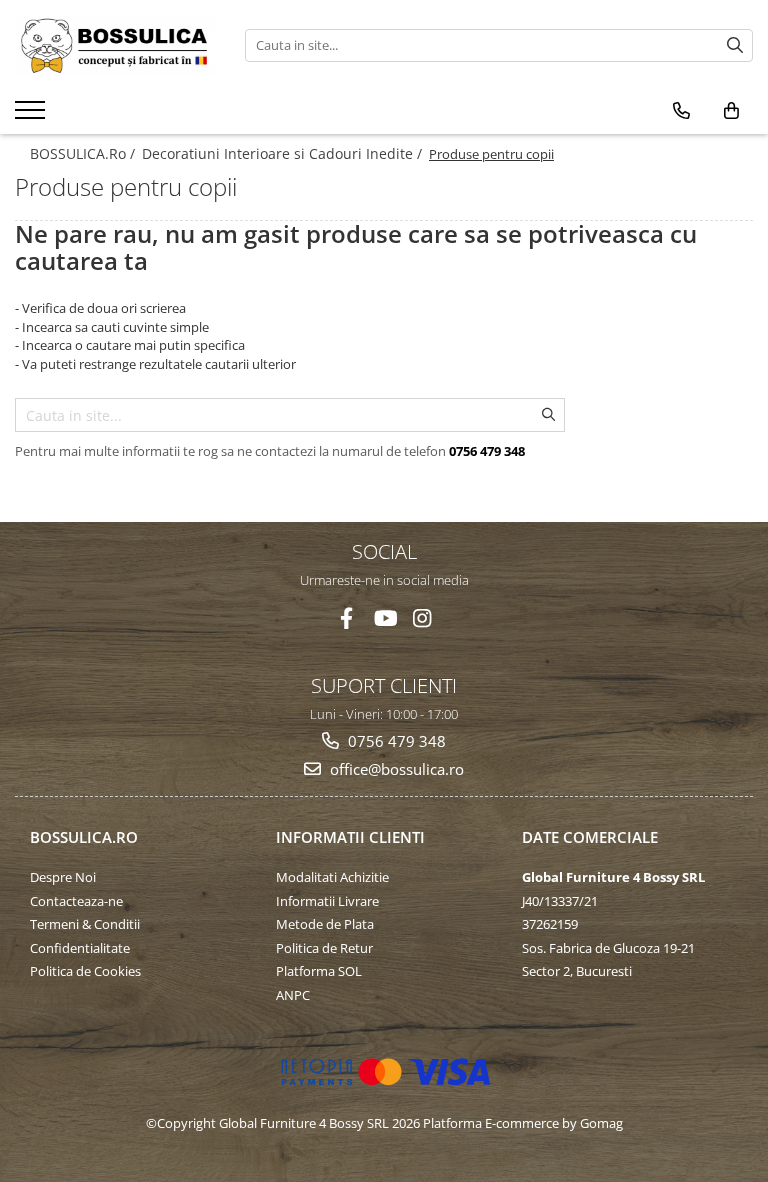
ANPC (293, 995)
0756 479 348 (395, 741)
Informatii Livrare (327, 901)
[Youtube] (384, 618)
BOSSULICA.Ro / (84, 153)
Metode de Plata (325, 924)
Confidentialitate (80, 948)
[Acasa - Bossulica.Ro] (115, 45)
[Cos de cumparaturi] (731, 111)
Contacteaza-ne (76, 901)
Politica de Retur (324, 948)
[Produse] (32, 116)
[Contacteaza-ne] (681, 111)
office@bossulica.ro (395, 769)
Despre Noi (63, 877)
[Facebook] (346, 618)
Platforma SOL (319, 971)
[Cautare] (735, 45)
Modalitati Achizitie (332, 877)
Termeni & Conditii (85, 924)
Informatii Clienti (350, 837)
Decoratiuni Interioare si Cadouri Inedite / (284, 153)
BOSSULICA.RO (84, 837)
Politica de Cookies (85, 971)
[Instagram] (422, 618)
